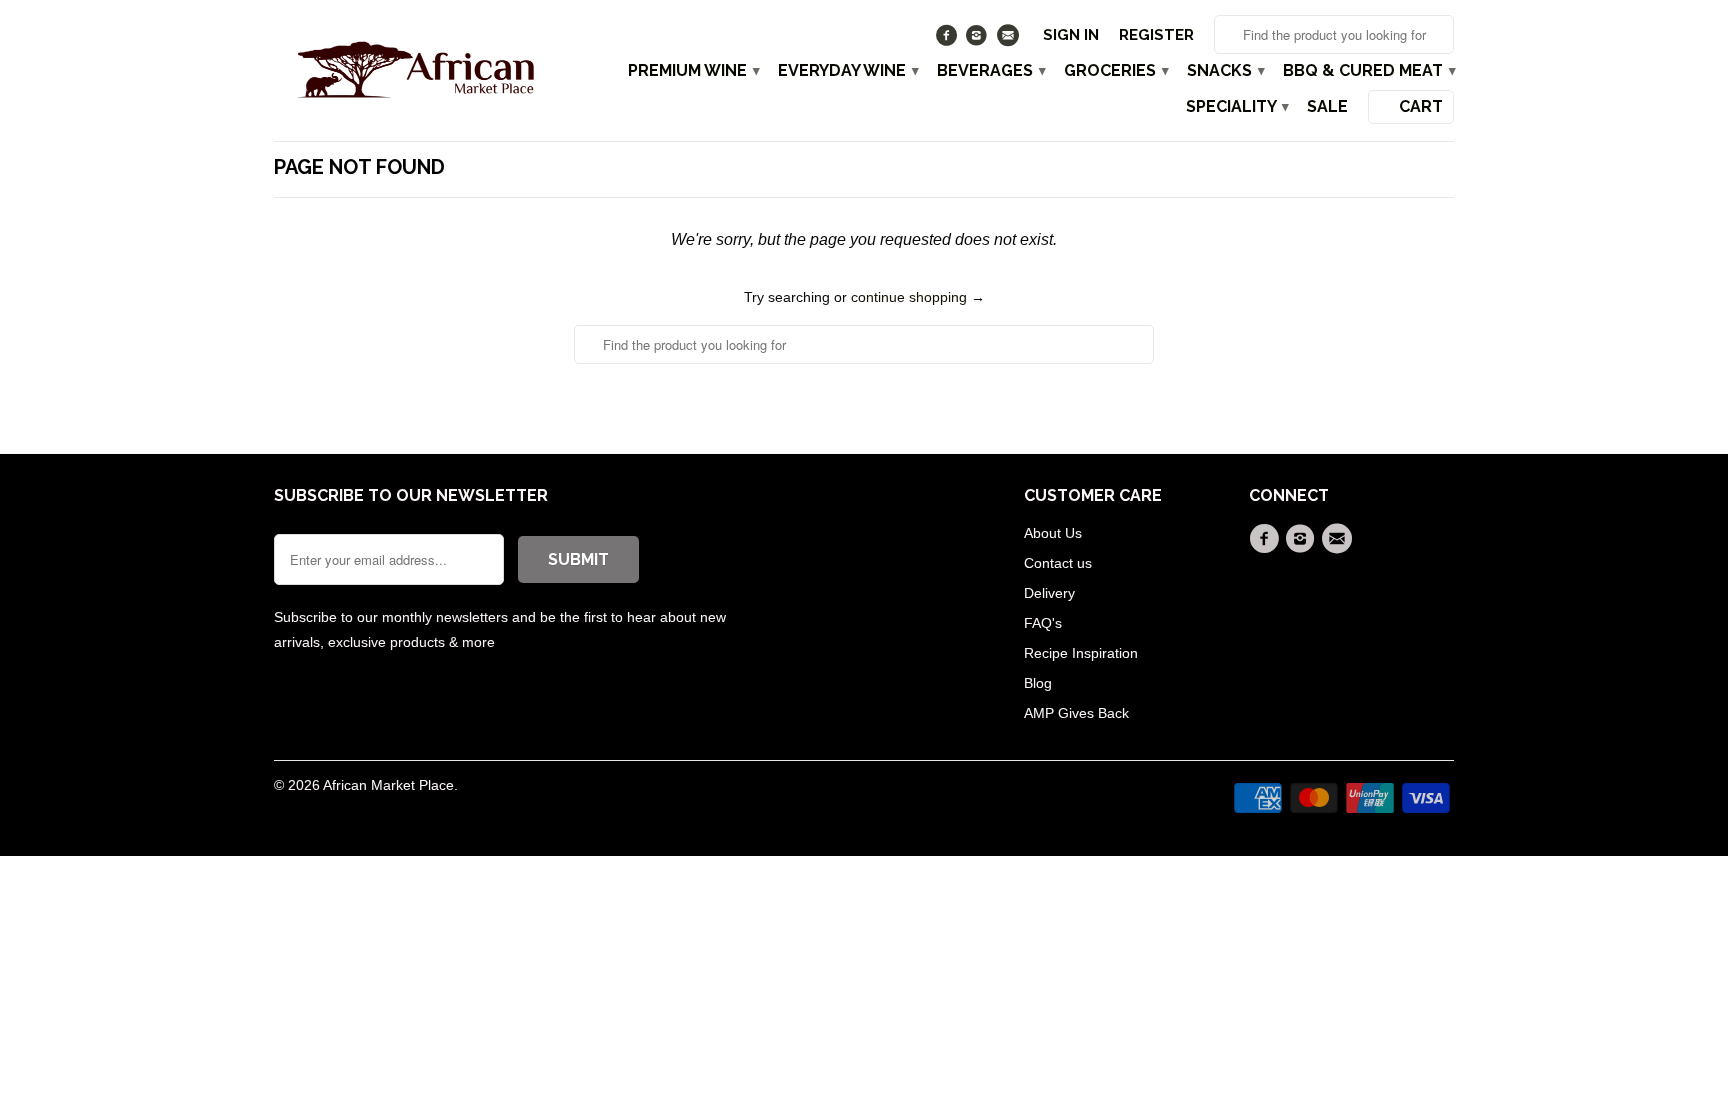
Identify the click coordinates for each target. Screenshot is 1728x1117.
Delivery (1049, 593)
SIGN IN (1071, 35)
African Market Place (388, 785)
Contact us (1058, 563)
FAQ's (1043, 623)
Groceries (1115, 71)
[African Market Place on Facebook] (948, 40)
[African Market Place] (414, 69)
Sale (1327, 107)
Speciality (1236, 107)
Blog (1038, 683)
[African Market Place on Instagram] (979, 40)
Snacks (1225, 71)
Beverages (990, 71)
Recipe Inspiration (1081, 653)
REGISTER (1156, 35)
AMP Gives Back (1076, 713)
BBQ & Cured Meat (1368, 71)
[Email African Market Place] (1009, 40)
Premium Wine (693, 71)
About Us (1053, 533)
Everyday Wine (847, 71)
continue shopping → (918, 297)
